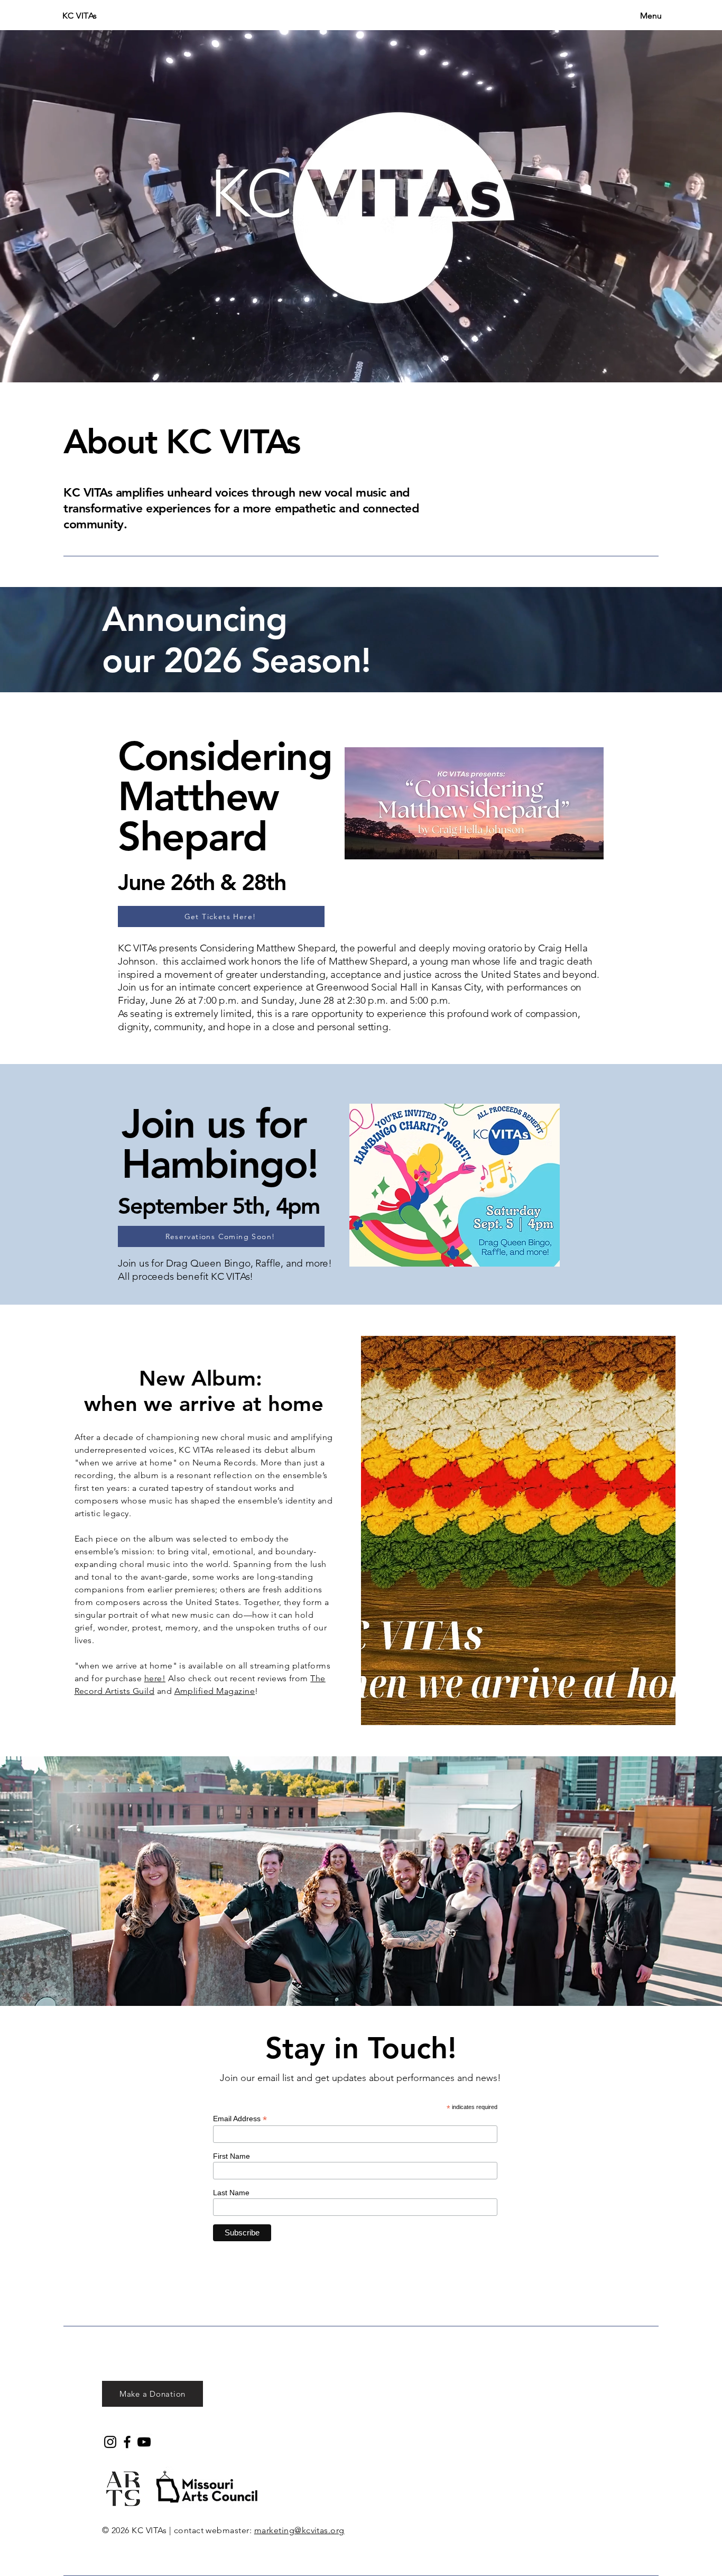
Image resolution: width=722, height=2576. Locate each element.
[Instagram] (110, 2442)
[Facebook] (127, 2442)
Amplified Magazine (215, 1691)
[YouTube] (144, 2442)
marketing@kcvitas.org (299, 2530)
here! (155, 1678)
